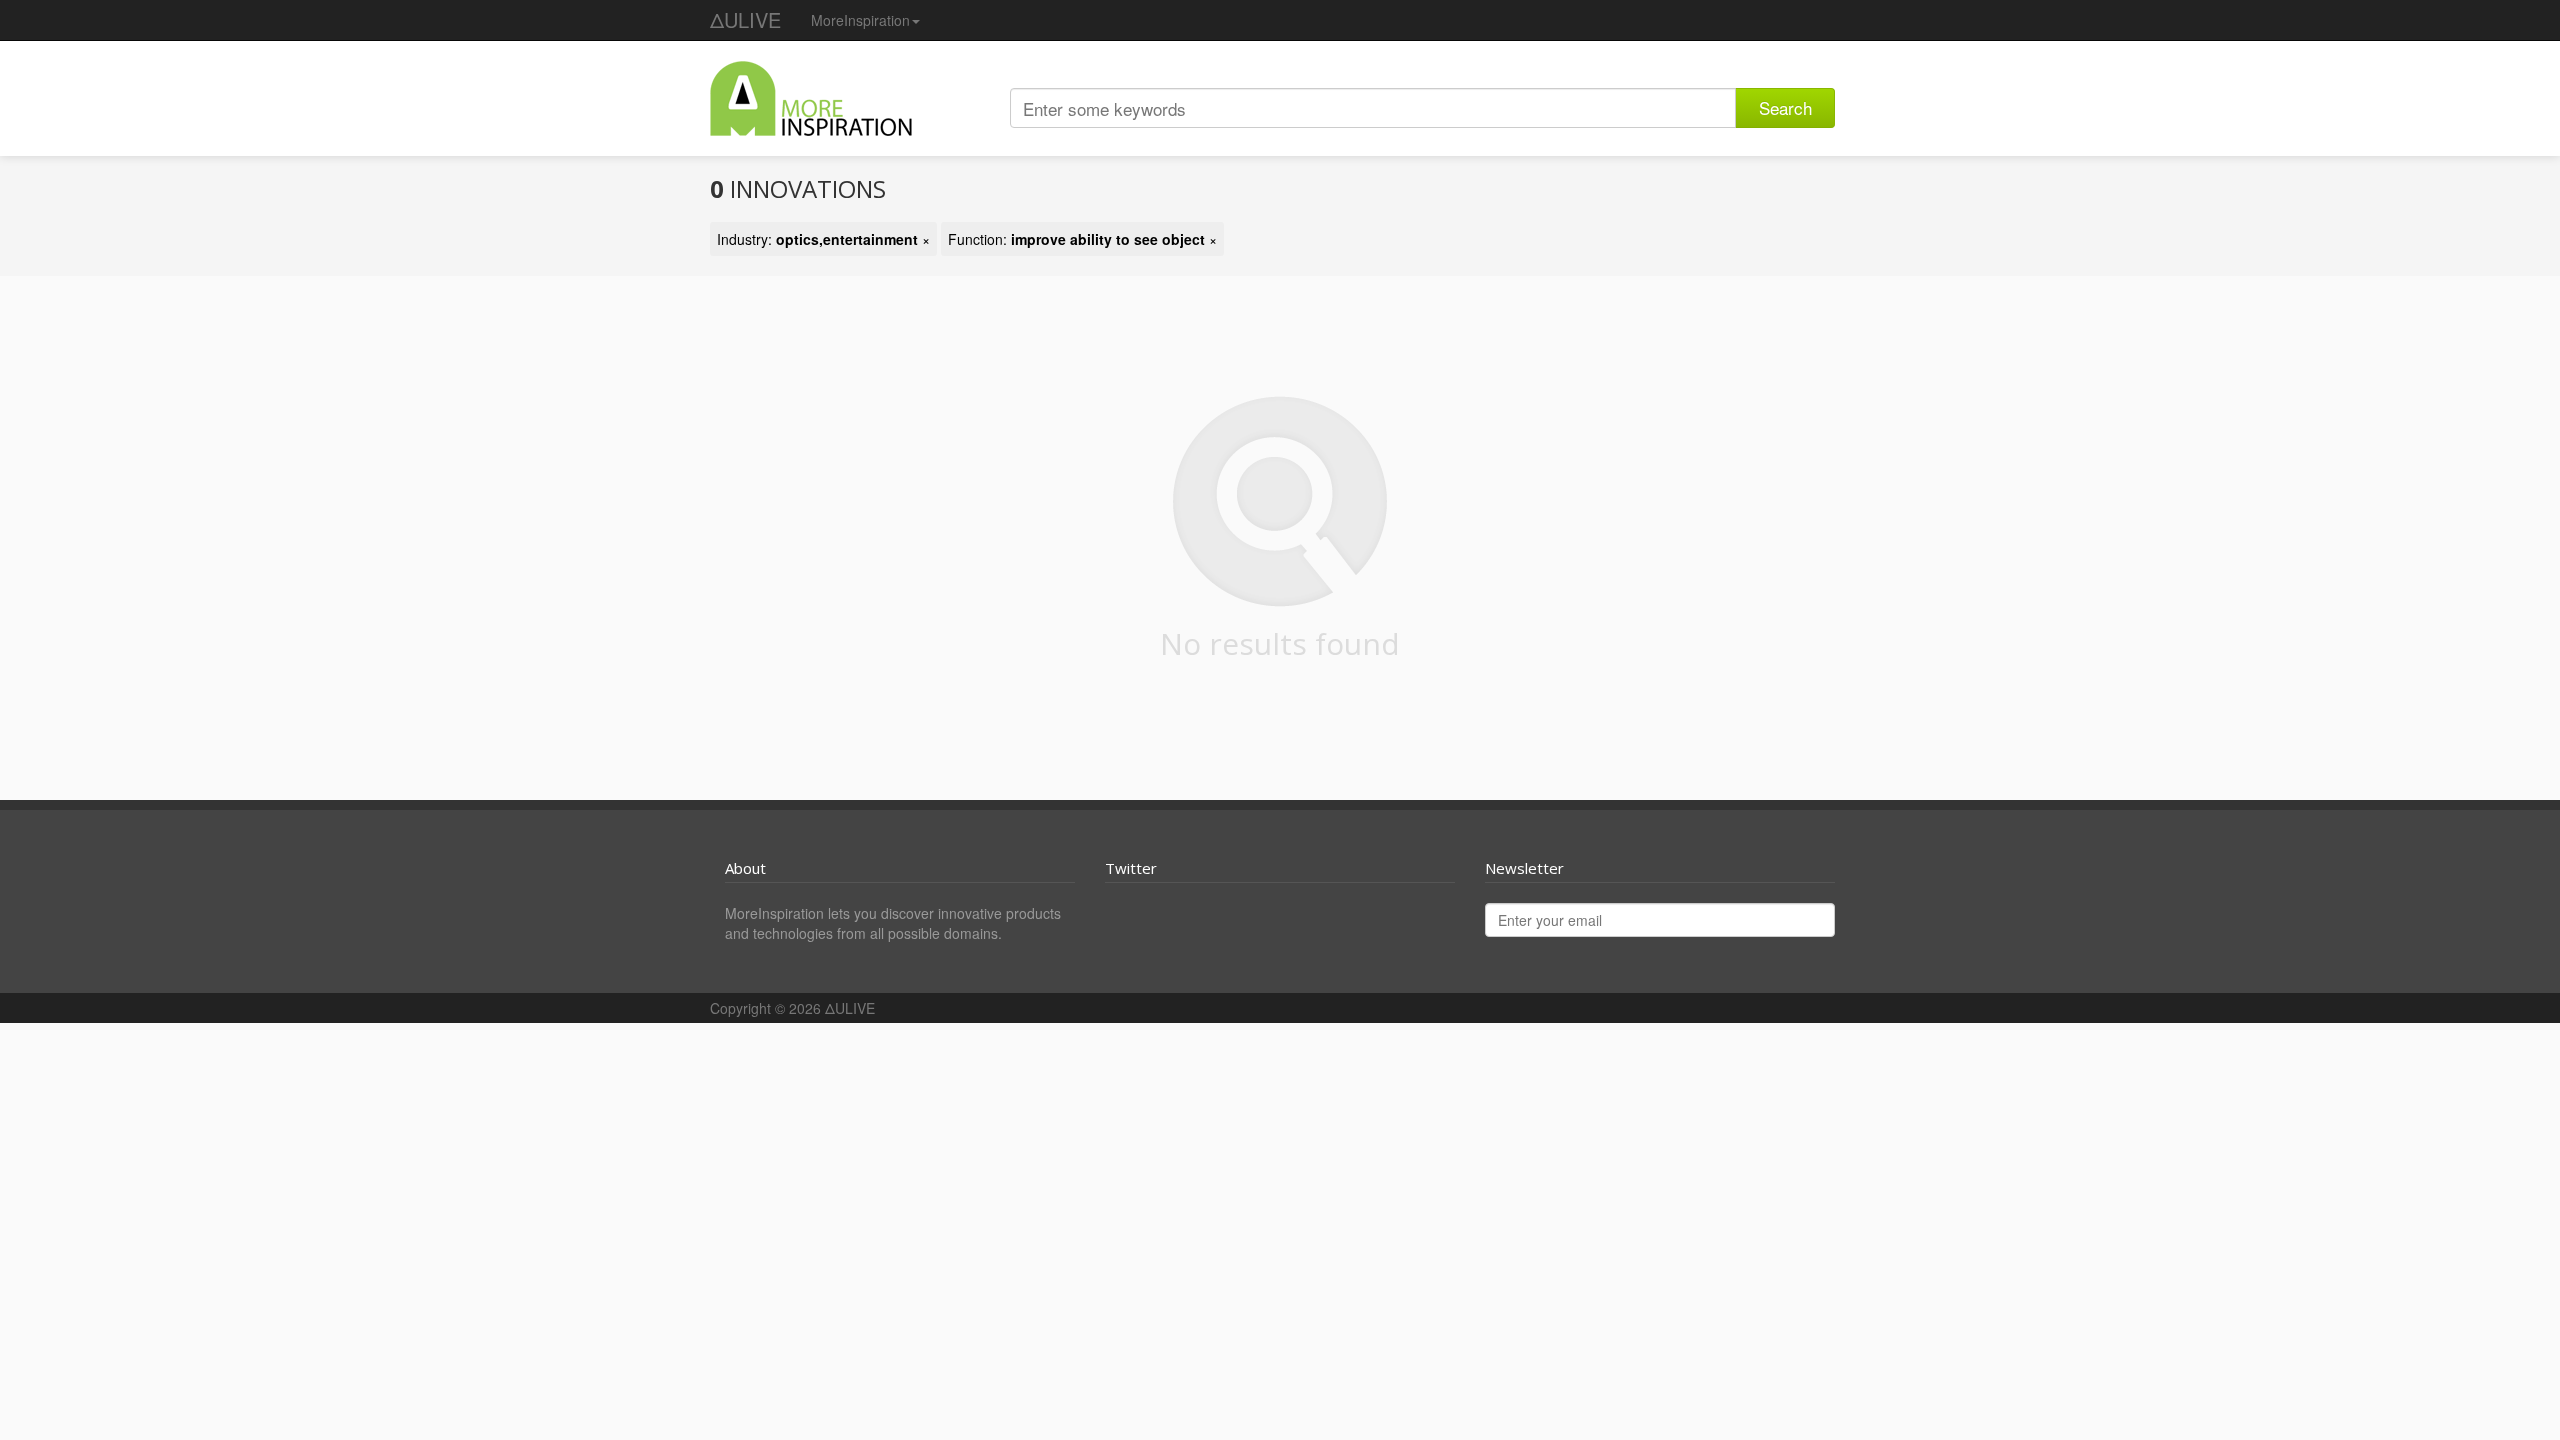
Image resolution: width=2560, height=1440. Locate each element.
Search (1785, 107)
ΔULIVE (745, 19)
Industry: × (823, 239)
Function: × (1082, 239)
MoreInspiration (860, 20)
